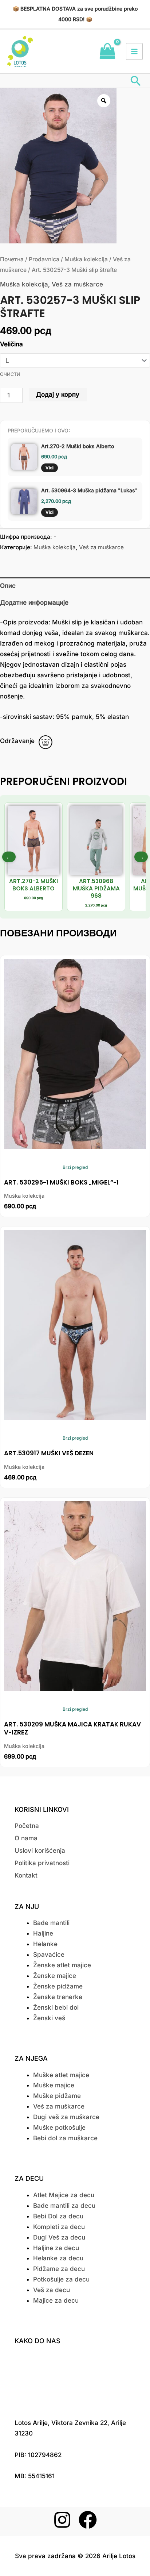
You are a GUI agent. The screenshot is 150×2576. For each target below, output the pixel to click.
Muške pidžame (57, 2096)
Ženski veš (49, 2018)
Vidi (50, 468)
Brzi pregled (75, 1167)
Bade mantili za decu (64, 2206)
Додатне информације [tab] (34, 602)
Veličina (11, 344)
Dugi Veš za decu (59, 2237)
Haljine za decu (56, 2248)
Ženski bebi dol (56, 2007)
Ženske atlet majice (62, 1965)
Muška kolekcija (86, 259)
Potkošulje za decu (61, 2279)
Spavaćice (49, 1955)
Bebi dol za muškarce (65, 2138)
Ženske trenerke (58, 1997)
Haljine (43, 1933)
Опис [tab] (8, 586)
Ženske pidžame (58, 1986)
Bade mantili (51, 1923)
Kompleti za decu (59, 2227)
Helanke (45, 1944)
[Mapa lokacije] (75, 2380)
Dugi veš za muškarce (66, 2117)
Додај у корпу (58, 394)
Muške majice (54, 2085)
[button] (136, 81)
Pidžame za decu (59, 2269)
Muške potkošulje (59, 2128)
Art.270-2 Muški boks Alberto (78, 446)
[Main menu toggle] (134, 51)
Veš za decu (52, 2290)
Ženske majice (55, 1976)
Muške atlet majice (61, 2075)
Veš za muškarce (77, 284)
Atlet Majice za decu (64, 2195)
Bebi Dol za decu (58, 2216)
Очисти (10, 374)
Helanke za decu (58, 2258)
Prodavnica (44, 259)
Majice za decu (56, 2300)
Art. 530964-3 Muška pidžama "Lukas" (89, 490)
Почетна (12, 259)
